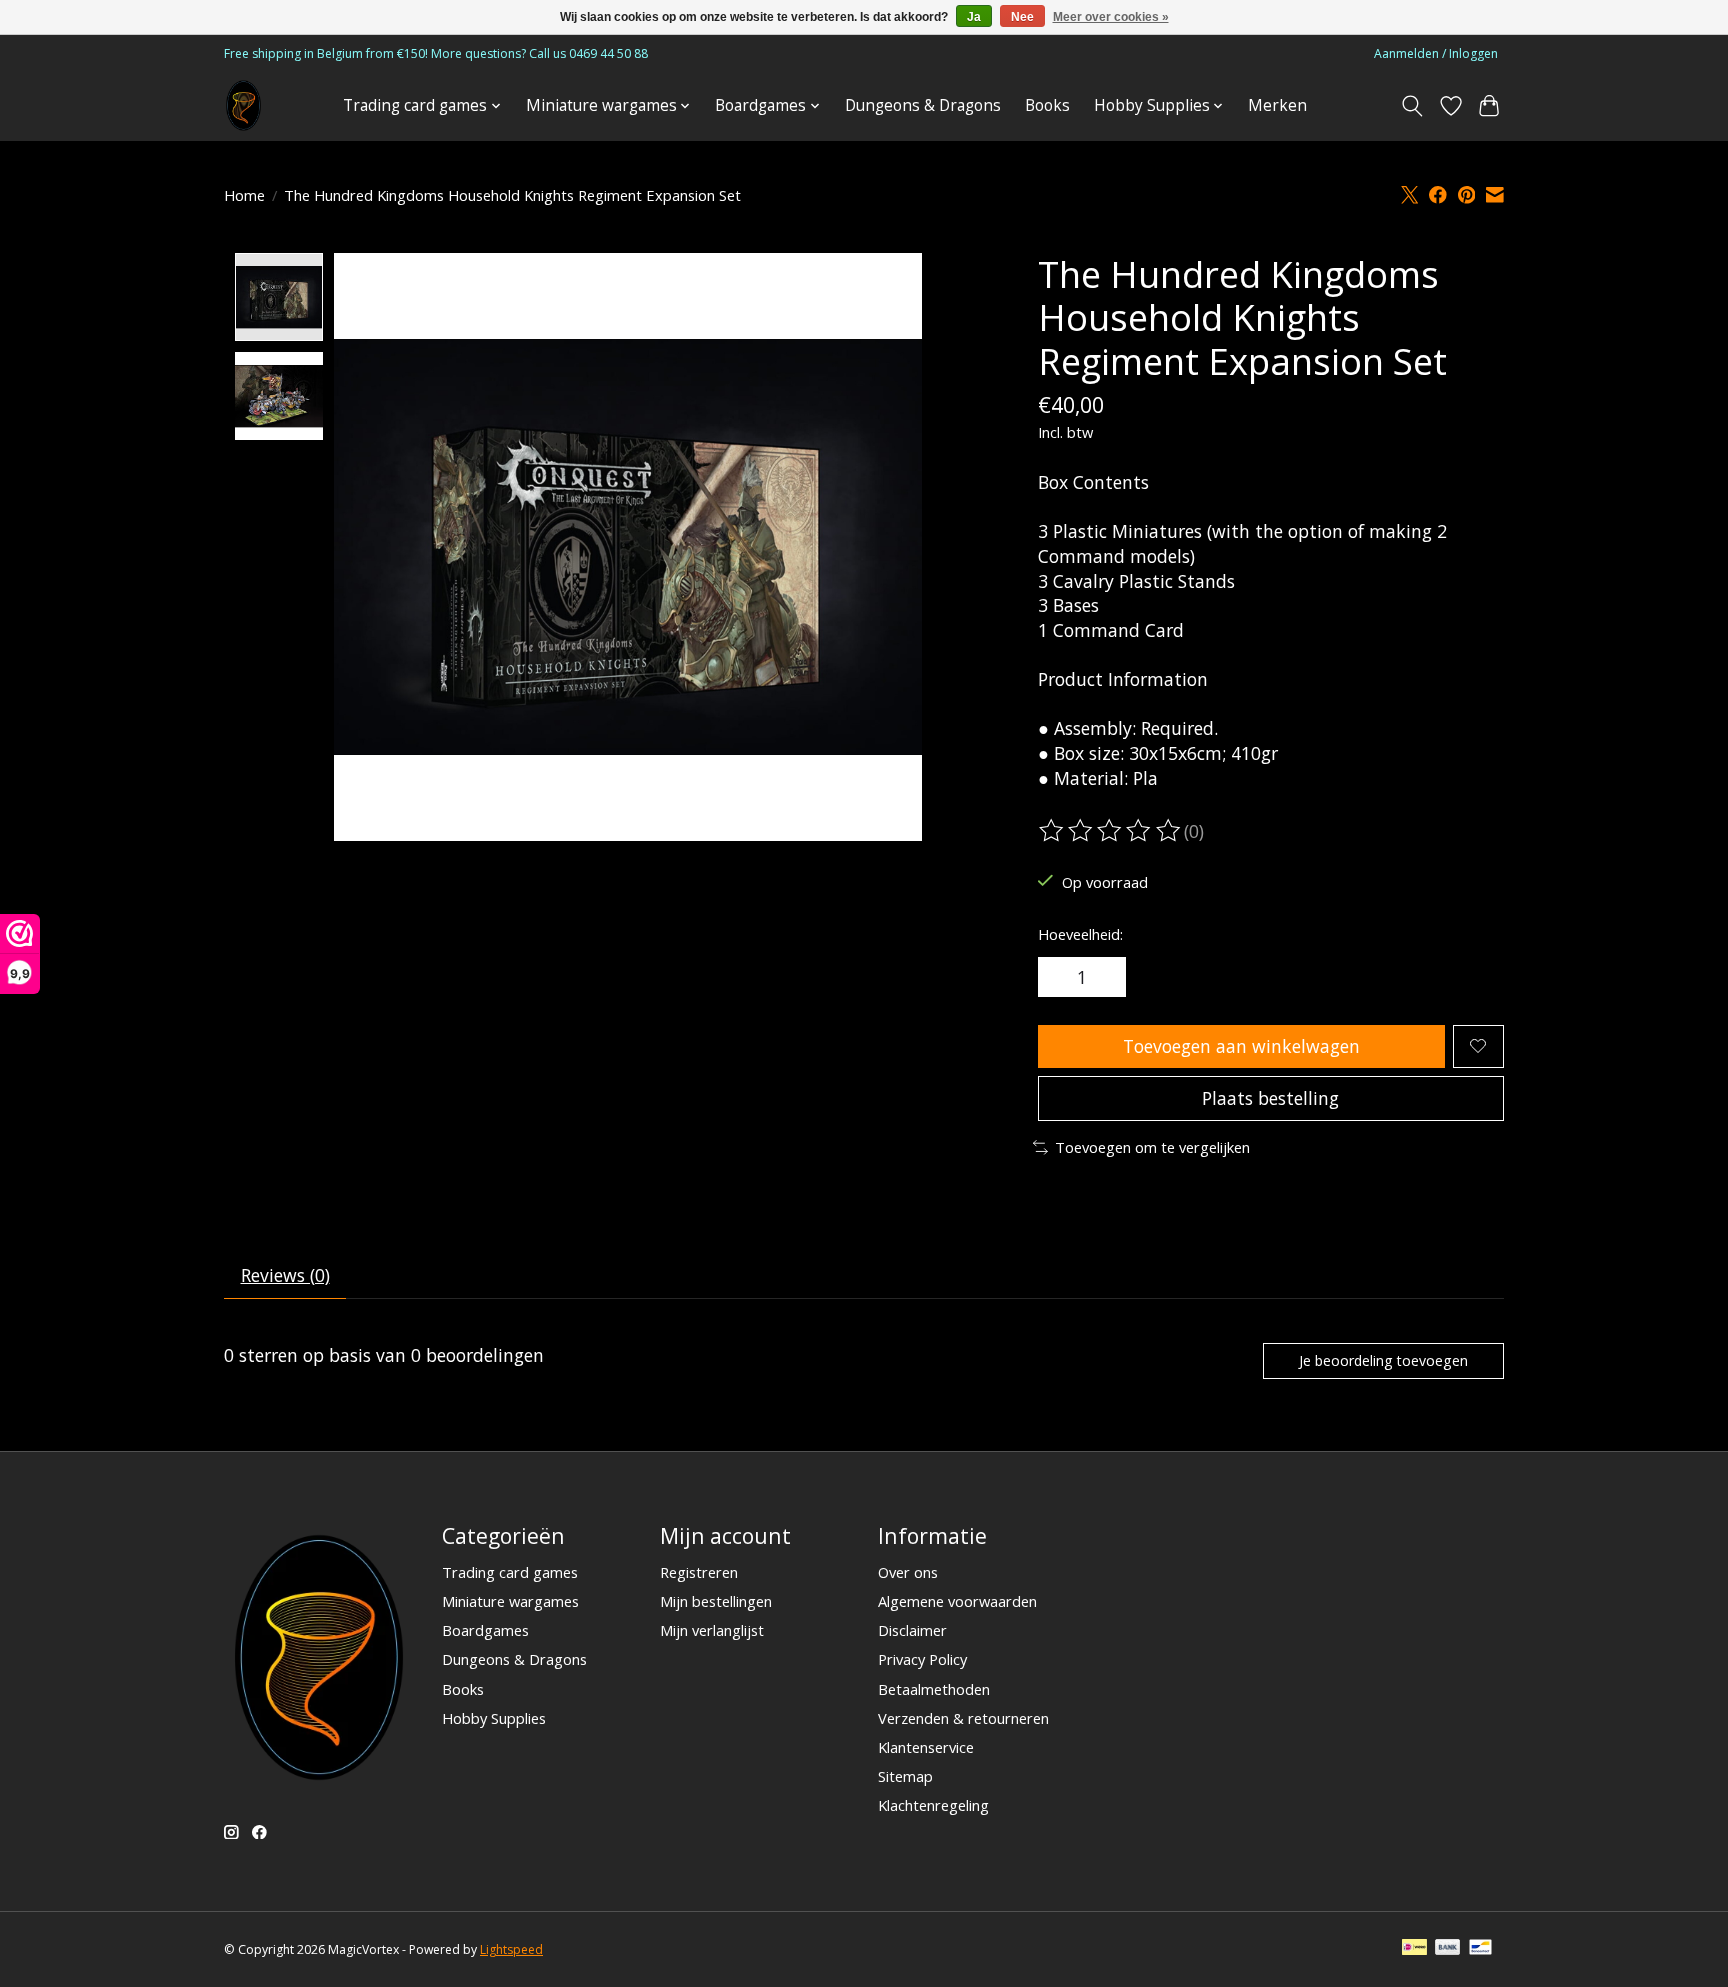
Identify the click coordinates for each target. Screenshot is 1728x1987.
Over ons (908, 1572)
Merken (1277, 105)
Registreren (699, 1572)
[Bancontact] (1480, 1949)
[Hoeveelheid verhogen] (1104, 977)
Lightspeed (511, 1949)
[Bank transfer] (1448, 1949)
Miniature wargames (510, 1601)
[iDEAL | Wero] (1414, 1949)
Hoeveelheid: (1080, 934)
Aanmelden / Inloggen (1436, 53)
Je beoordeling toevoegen (1383, 1360)
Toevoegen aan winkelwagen (1241, 1046)
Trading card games (510, 1572)
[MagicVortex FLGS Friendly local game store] (243, 105)
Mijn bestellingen (716, 1601)
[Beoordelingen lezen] (1111, 831)
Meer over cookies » (1111, 17)
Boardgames (485, 1630)
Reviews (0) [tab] (285, 1275)
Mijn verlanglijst (712, 1630)
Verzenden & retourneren (963, 1718)
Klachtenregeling (933, 1805)
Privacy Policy (922, 1659)
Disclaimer (912, 1630)
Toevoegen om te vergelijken (1152, 1147)
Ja (974, 17)
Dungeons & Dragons (923, 105)
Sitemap (905, 1776)
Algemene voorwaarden (957, 1601)
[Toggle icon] (1412, 106)
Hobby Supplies (494, 1718)
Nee (1022, 17)
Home (244, 195)
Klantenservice (926, 1747)
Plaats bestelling (1270, 1098)
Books (1047, 105)
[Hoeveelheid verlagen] (1060, 977)
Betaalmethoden (934, 1689)
